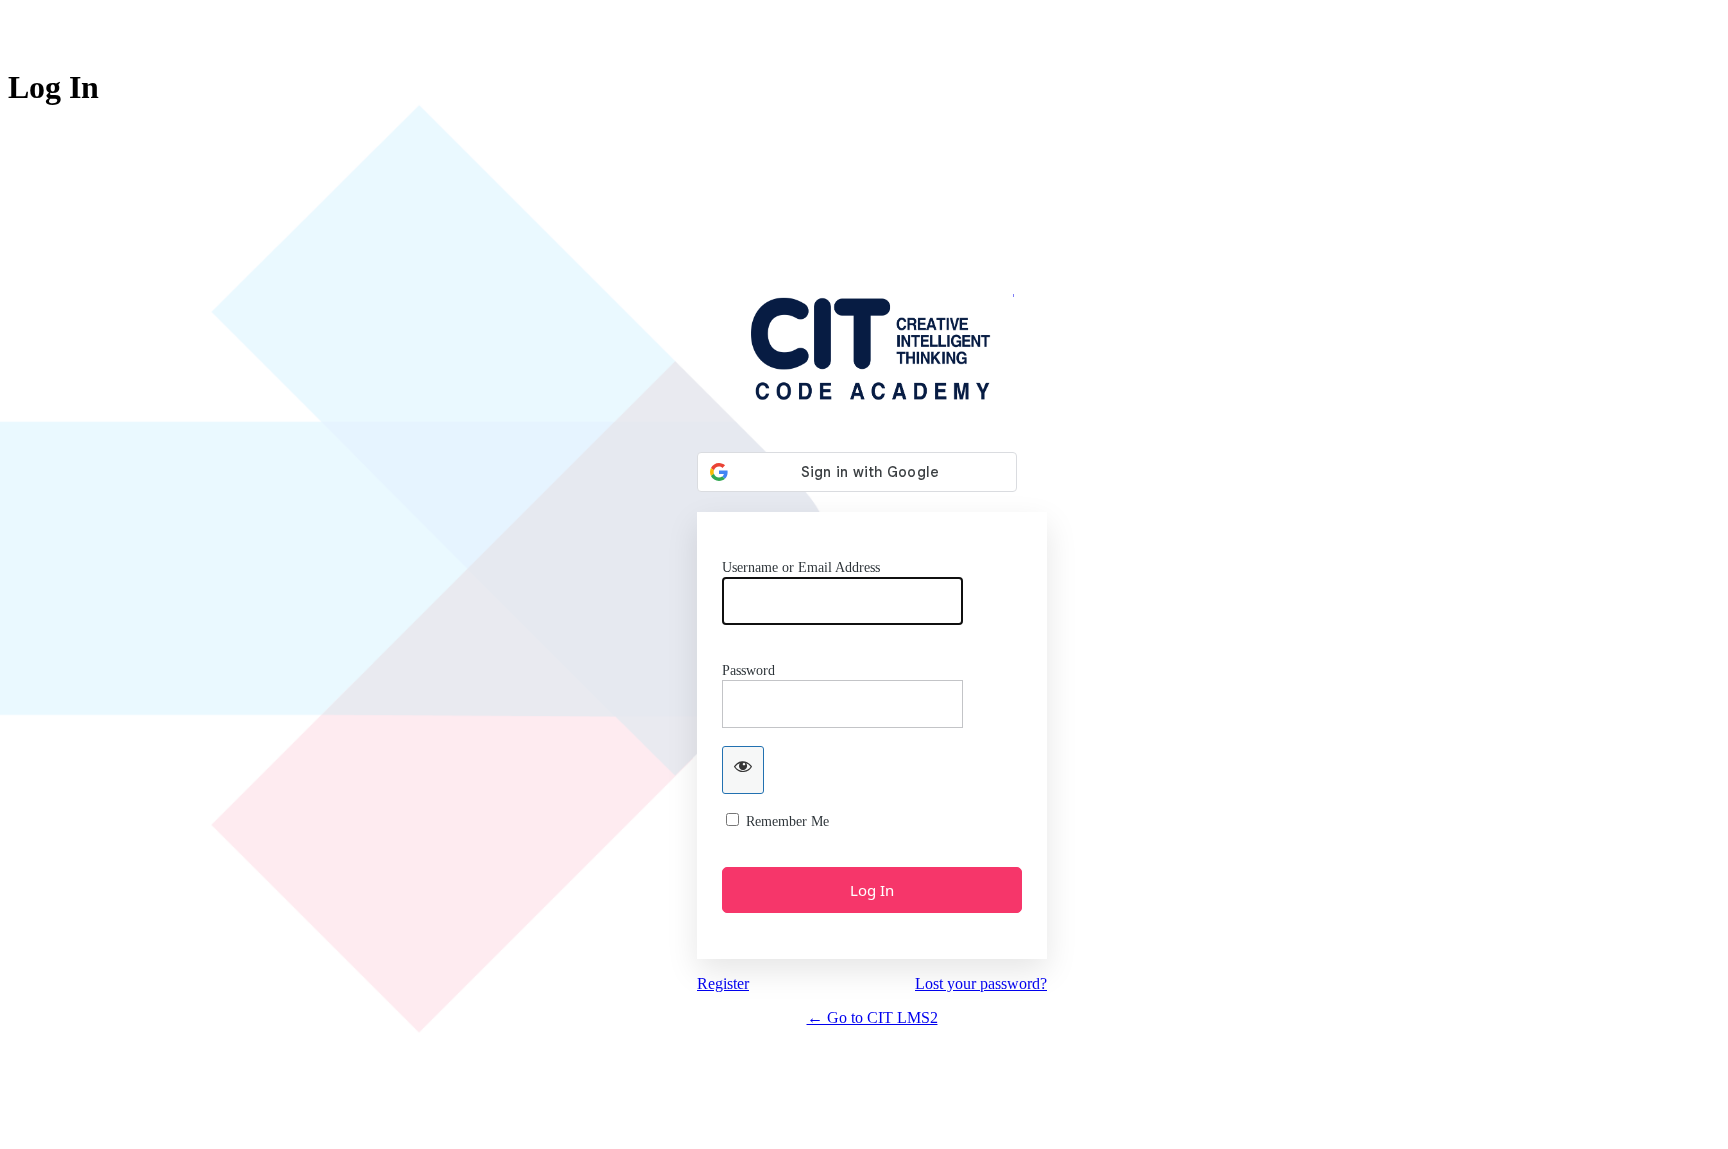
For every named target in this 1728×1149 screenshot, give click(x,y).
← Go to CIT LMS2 (872, 1017)
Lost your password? (981, 983)
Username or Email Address (801, 567)
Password (748, 670)
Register (723, 983)
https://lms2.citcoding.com (872, 346)
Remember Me (787, 821)
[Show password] (743, 770)
